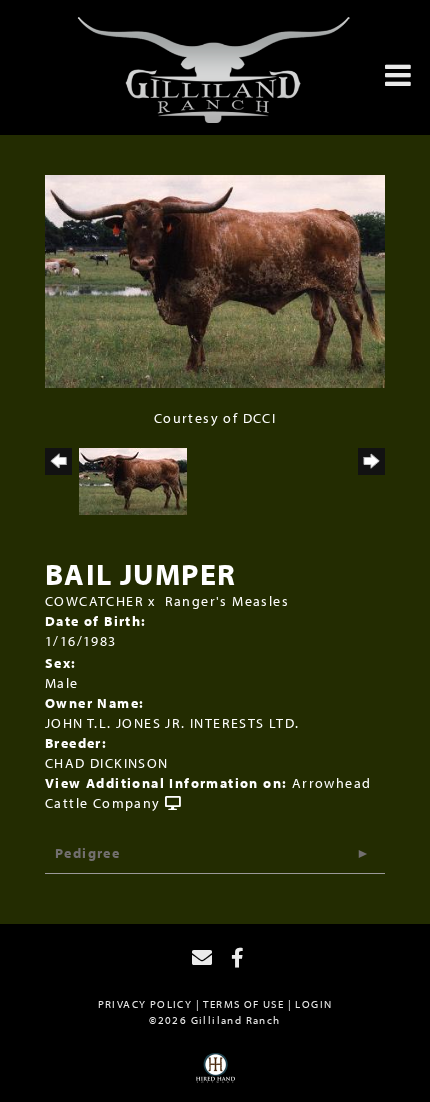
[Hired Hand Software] (215, 1075)
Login (313, 1004)
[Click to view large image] (215, 280)
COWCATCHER (94, 601)
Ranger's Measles (227, 601)
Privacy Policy (145, 1004)
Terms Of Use (243, 1004)
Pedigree (87, 853)
